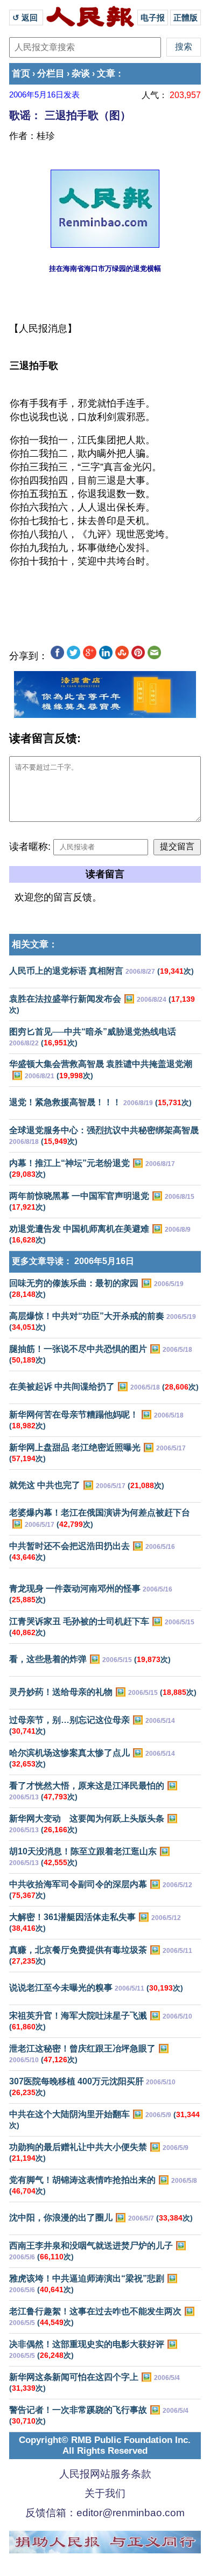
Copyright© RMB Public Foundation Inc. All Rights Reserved (105, 2445)
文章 (106, 74)
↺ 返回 (26, 18)
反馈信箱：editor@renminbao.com (105, 2513)
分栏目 (51, 74)
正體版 (185, 18)
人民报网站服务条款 (105, 2474)
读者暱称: (30, 847)
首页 (21, 74)
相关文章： (35, 944)
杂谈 (81, 74)
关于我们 (105, 2493)
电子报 (153, 18)
